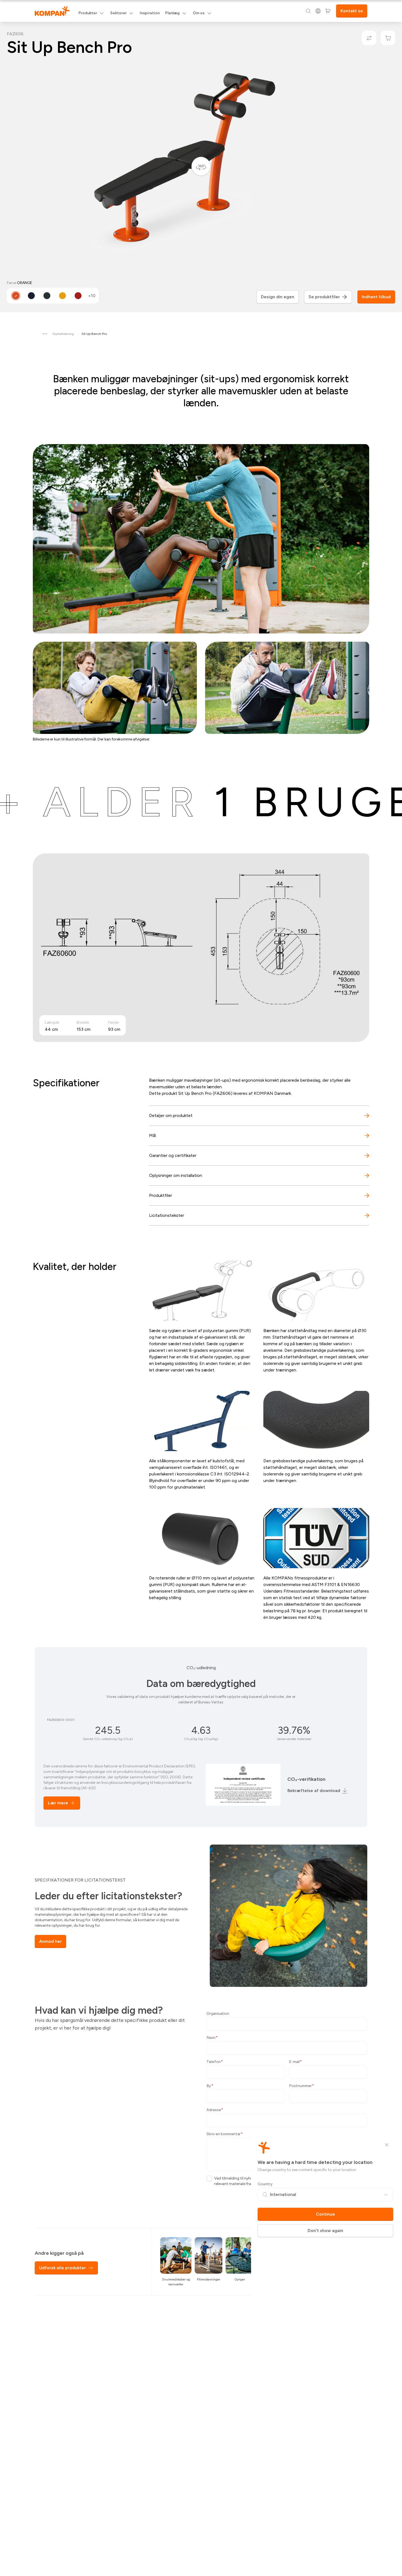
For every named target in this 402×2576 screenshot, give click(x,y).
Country (265, 2184)
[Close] (387, 2145)
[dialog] (201, 1288)
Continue (325, 2214)
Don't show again (325, 2231)
